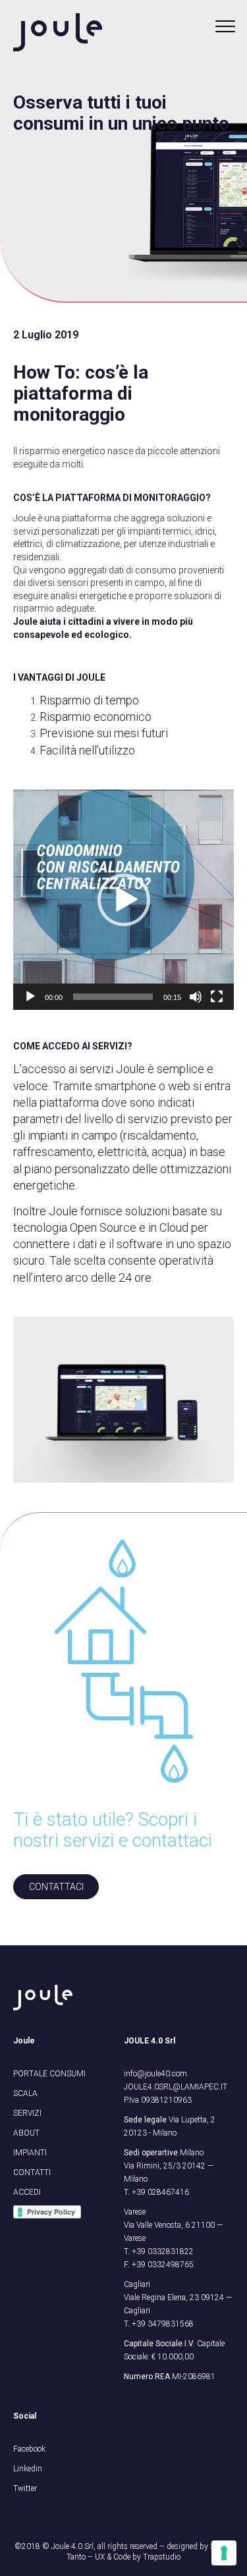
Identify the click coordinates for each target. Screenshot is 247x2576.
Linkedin (28, 2469)
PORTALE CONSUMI (49, 2074)
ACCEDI (27, 2192)
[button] (124, 900)
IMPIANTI (30, 2153)
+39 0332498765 (163, 2265)
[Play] (30, 997)
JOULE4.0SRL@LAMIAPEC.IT (176, 2087)
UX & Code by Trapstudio (138, 2557)
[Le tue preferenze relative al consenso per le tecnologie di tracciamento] (224, 2553)
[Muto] (196, 997)
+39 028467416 (160, 2192)
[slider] (113, 997)
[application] (123, 900)
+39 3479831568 (163, 2324)
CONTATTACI (56, 1887)
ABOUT (26, 2133)
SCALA (25, 2093)
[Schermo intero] (217, 997)
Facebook (29, 2449)
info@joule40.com (155, 2074)
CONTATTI (32, 2172)
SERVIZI (27, 2113)
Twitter (25, 2488)
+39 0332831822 (163, 2251)
